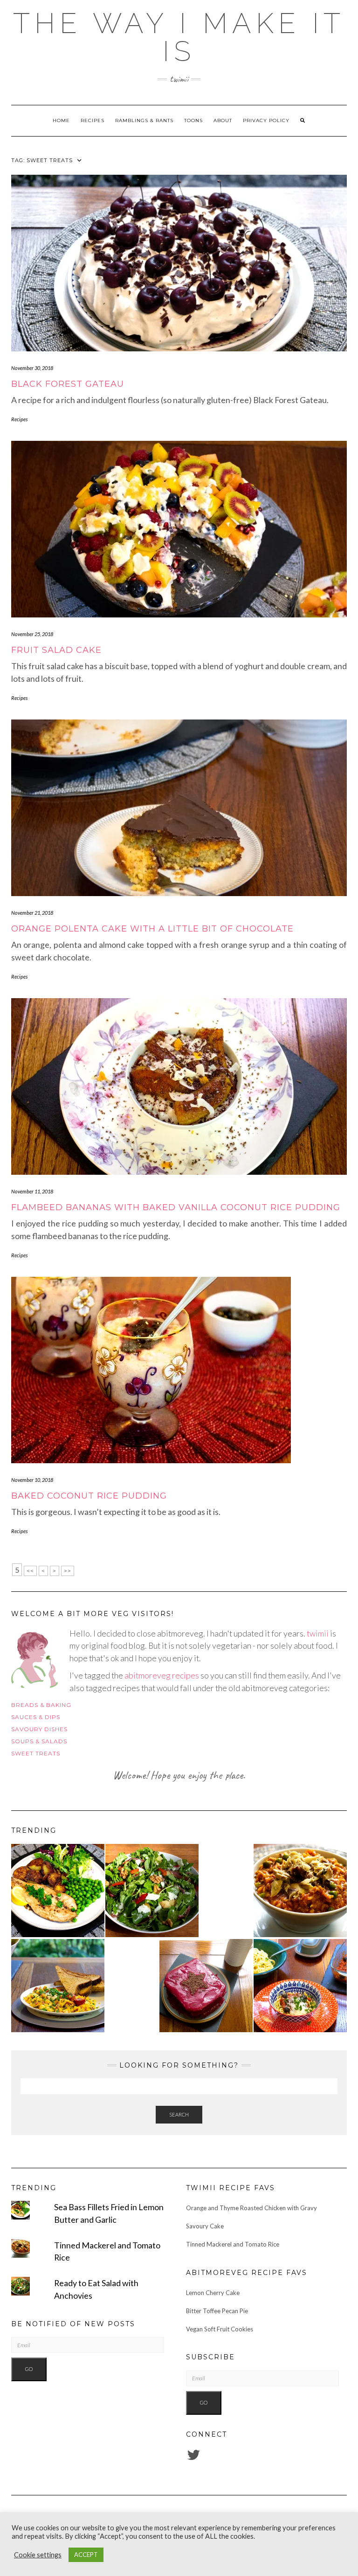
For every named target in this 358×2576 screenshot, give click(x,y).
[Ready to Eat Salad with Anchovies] (152, 1891)
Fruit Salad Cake (56, 650)
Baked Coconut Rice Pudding (89, 1496)
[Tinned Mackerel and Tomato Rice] (300, 1891)
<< (30, 1571)
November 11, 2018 (32, 1191)
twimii (318, 1633)
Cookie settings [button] (38, 2555)
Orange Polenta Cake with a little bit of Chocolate (152, 929)
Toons (193, 120)
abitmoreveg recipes (162, 1675)
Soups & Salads (39, 1741)
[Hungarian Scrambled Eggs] (58, 1986)
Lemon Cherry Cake (213, 2293)
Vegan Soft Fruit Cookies (220, 2329)
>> (68, 1571)
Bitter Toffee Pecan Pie (217, 2311)
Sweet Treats (36, 1753)
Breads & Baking (41, 1705)
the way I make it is (179, 37)
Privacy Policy (266, 120)
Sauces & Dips (36, 1717)
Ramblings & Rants (144, 120)
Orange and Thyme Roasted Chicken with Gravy (251, 2208)
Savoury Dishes (39, 1729)
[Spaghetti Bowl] (300, 1986)
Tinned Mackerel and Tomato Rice (233, 2244)
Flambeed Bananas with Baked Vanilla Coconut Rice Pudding (176, 1207)
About (223, 120)
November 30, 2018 (32, 368)
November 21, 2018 (32, 913)
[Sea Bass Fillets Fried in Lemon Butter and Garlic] (58, 1891)
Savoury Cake (205, 2226)
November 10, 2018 (32, 1480)
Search (179, 2114)
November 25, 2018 (32, 634)
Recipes (93, 120)
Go (29, 2369)
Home (61, 120)
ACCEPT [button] (86, 2555)
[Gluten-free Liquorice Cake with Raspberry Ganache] (206, 1986)
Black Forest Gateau (68, 384)
